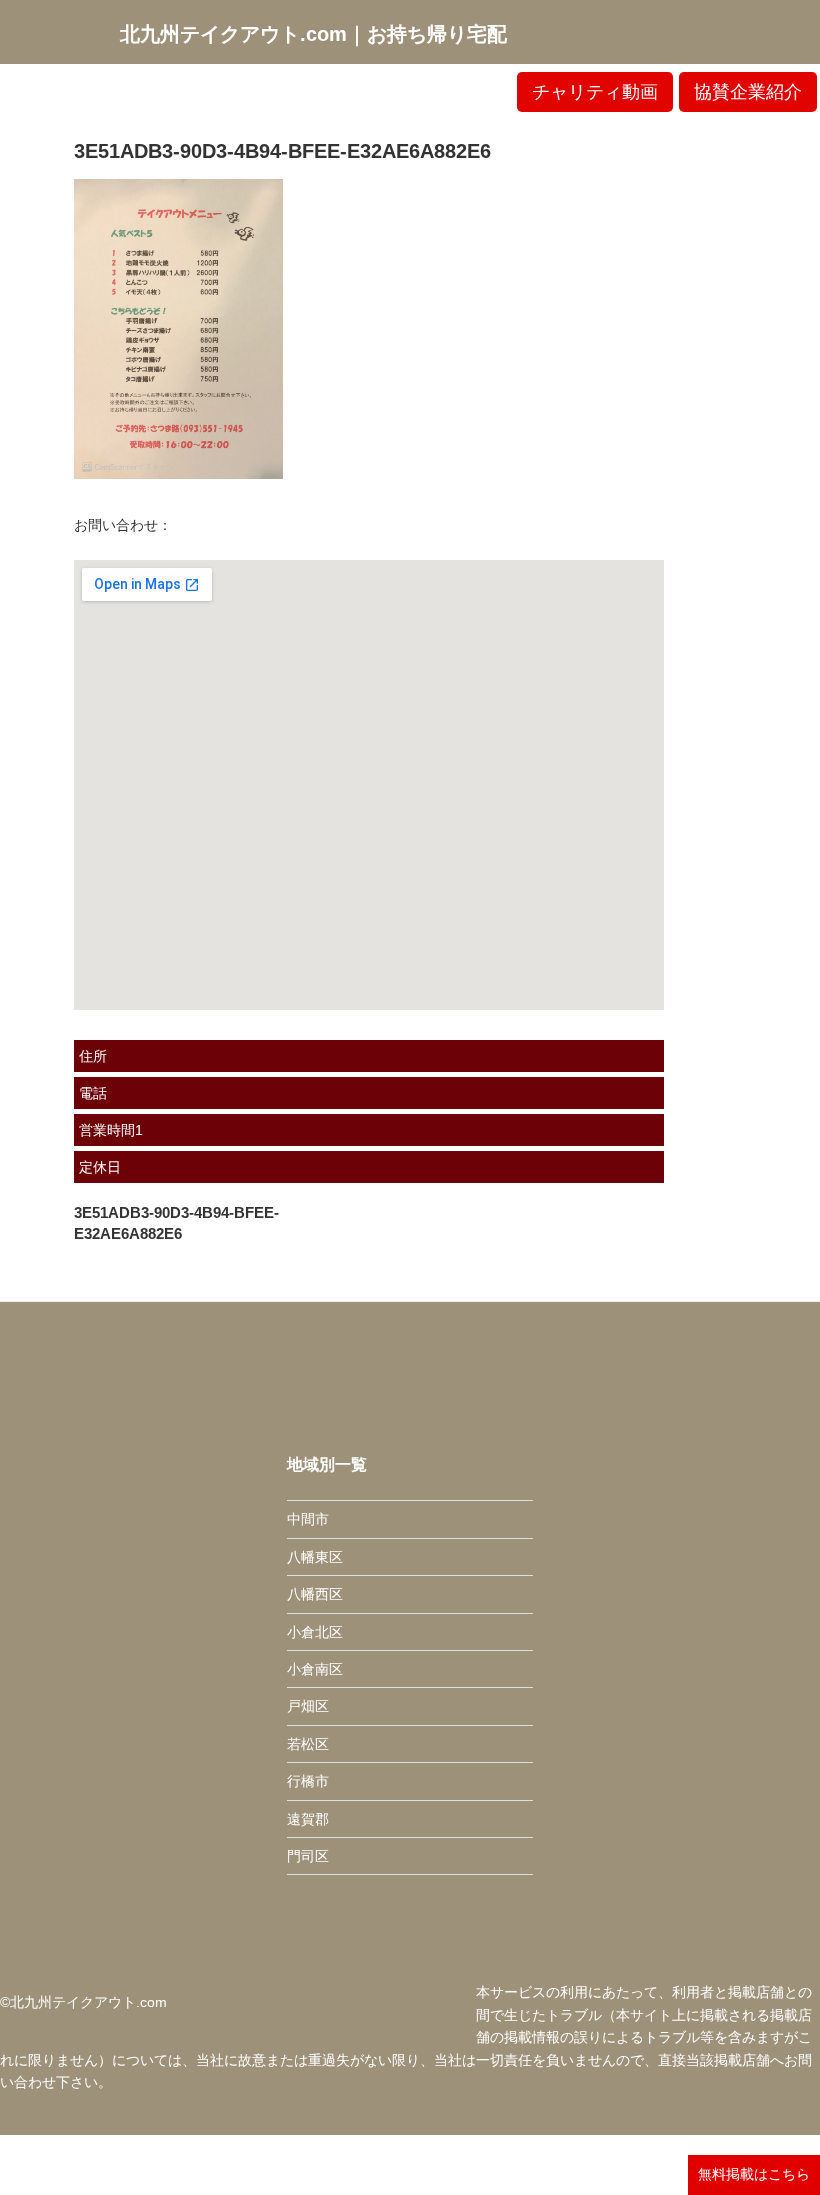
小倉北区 (315, 1632)
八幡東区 (315, 1557)
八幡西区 (315, 1594)
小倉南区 (315, 1669)
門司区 (308, 1856)
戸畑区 (308, 1706)
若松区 (308, 1744)
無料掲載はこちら (754, 2174)
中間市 (308, 1519)
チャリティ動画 (595, 92)
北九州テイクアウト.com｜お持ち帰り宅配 (313, 34)
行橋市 (308, 1781)
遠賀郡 (308, 1819)
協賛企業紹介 (748, 92)
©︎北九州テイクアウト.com (83, 2002)
